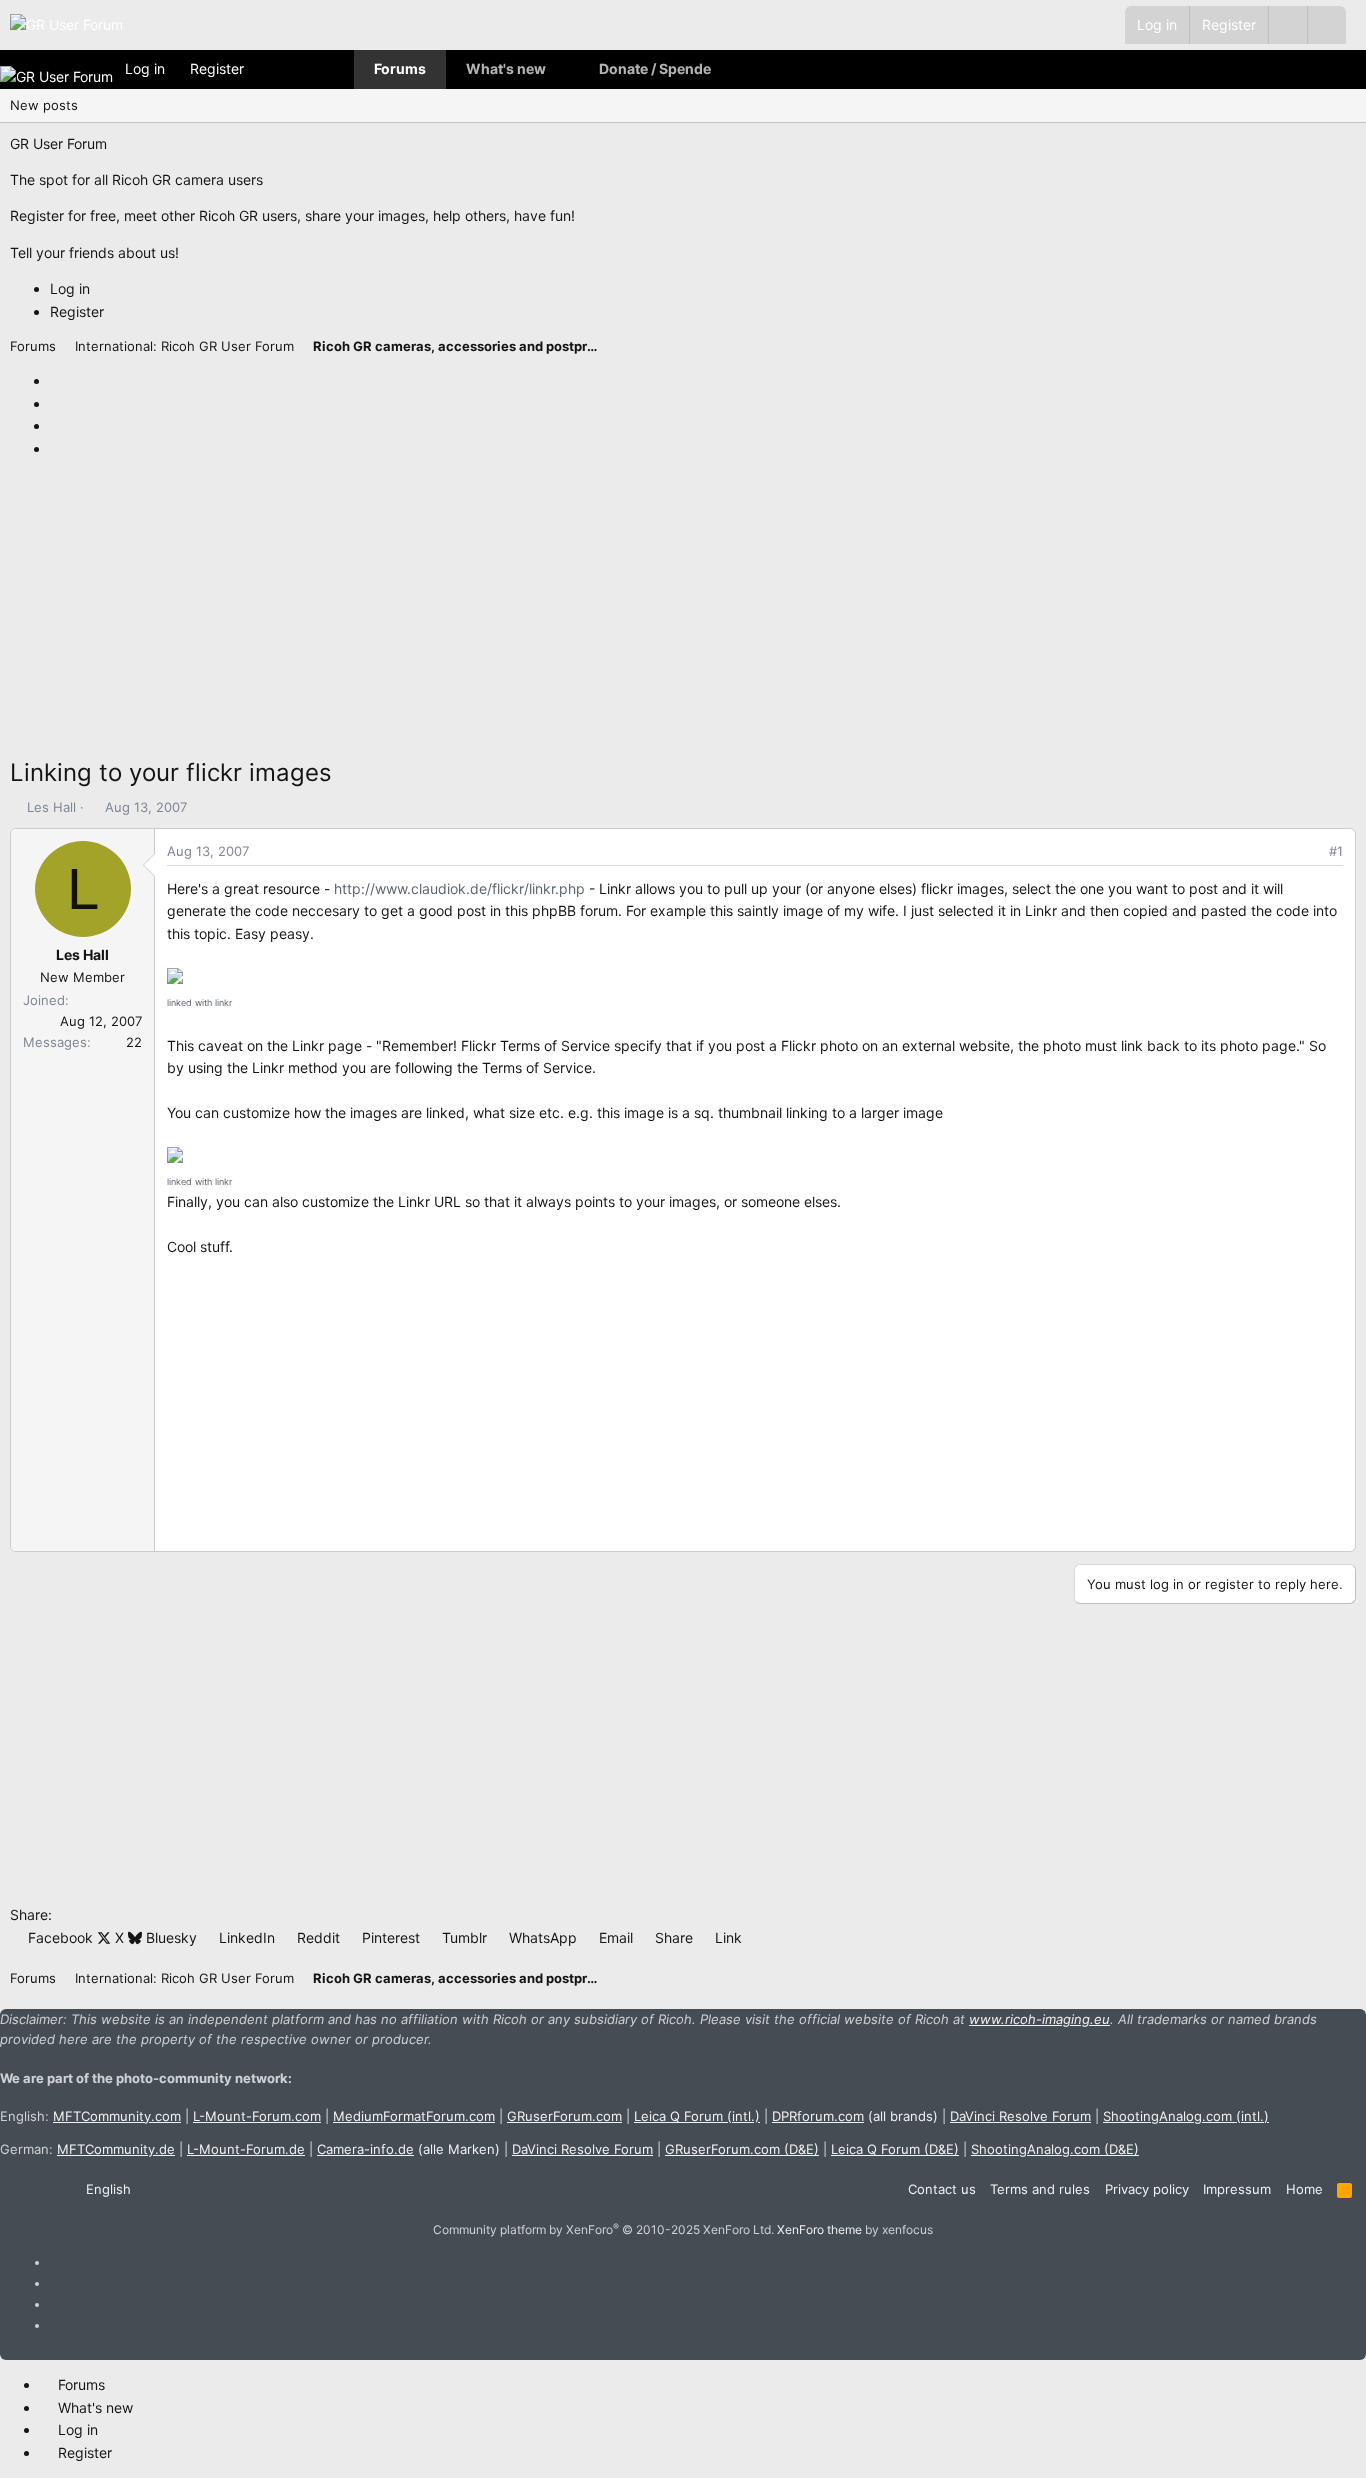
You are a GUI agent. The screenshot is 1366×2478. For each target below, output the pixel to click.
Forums (400, 68)
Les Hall (51, 807)
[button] (1326, 25)
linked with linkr (199, 1002)
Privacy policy (1147, 2189)
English (106, 2189)
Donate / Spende (655, 68)
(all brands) (855, 2116)
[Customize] (1287, 25)
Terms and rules (1040, 2189)
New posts (44, 105)
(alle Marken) (408, 2149)
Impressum (1237, 2189)
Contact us (942, 2189)
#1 (1336, 851)
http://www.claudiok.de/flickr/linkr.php (459, 888)
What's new (506, 68)
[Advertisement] (610, 614)
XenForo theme (819, 2229)
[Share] (1308, 851)
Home (1304, 2189)
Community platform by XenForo (603, 2229)
